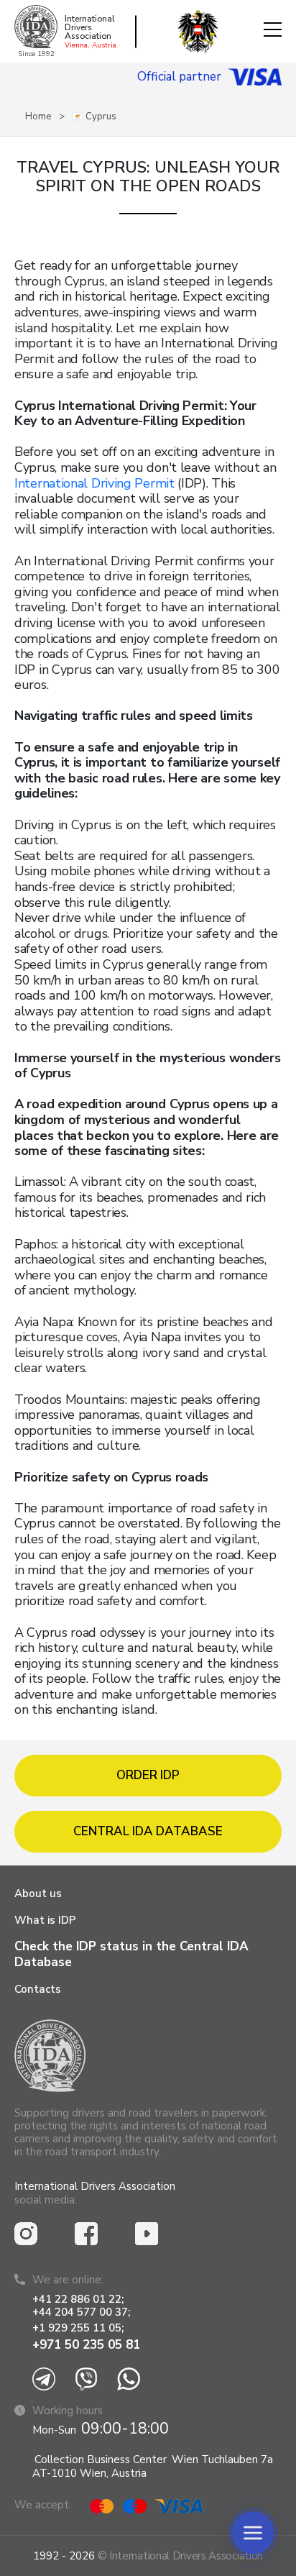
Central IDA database (148, 1831)
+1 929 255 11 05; (79, 2328)
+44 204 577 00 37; (81, 2312)
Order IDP (148, 1775)
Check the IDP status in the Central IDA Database (131, 1954)
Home (38, 117)
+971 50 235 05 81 (86, 2345)
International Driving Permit (94, 483)
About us (38, 1894)
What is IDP (45, 1920)
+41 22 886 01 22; (78, 2299)
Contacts (38, 1989)
